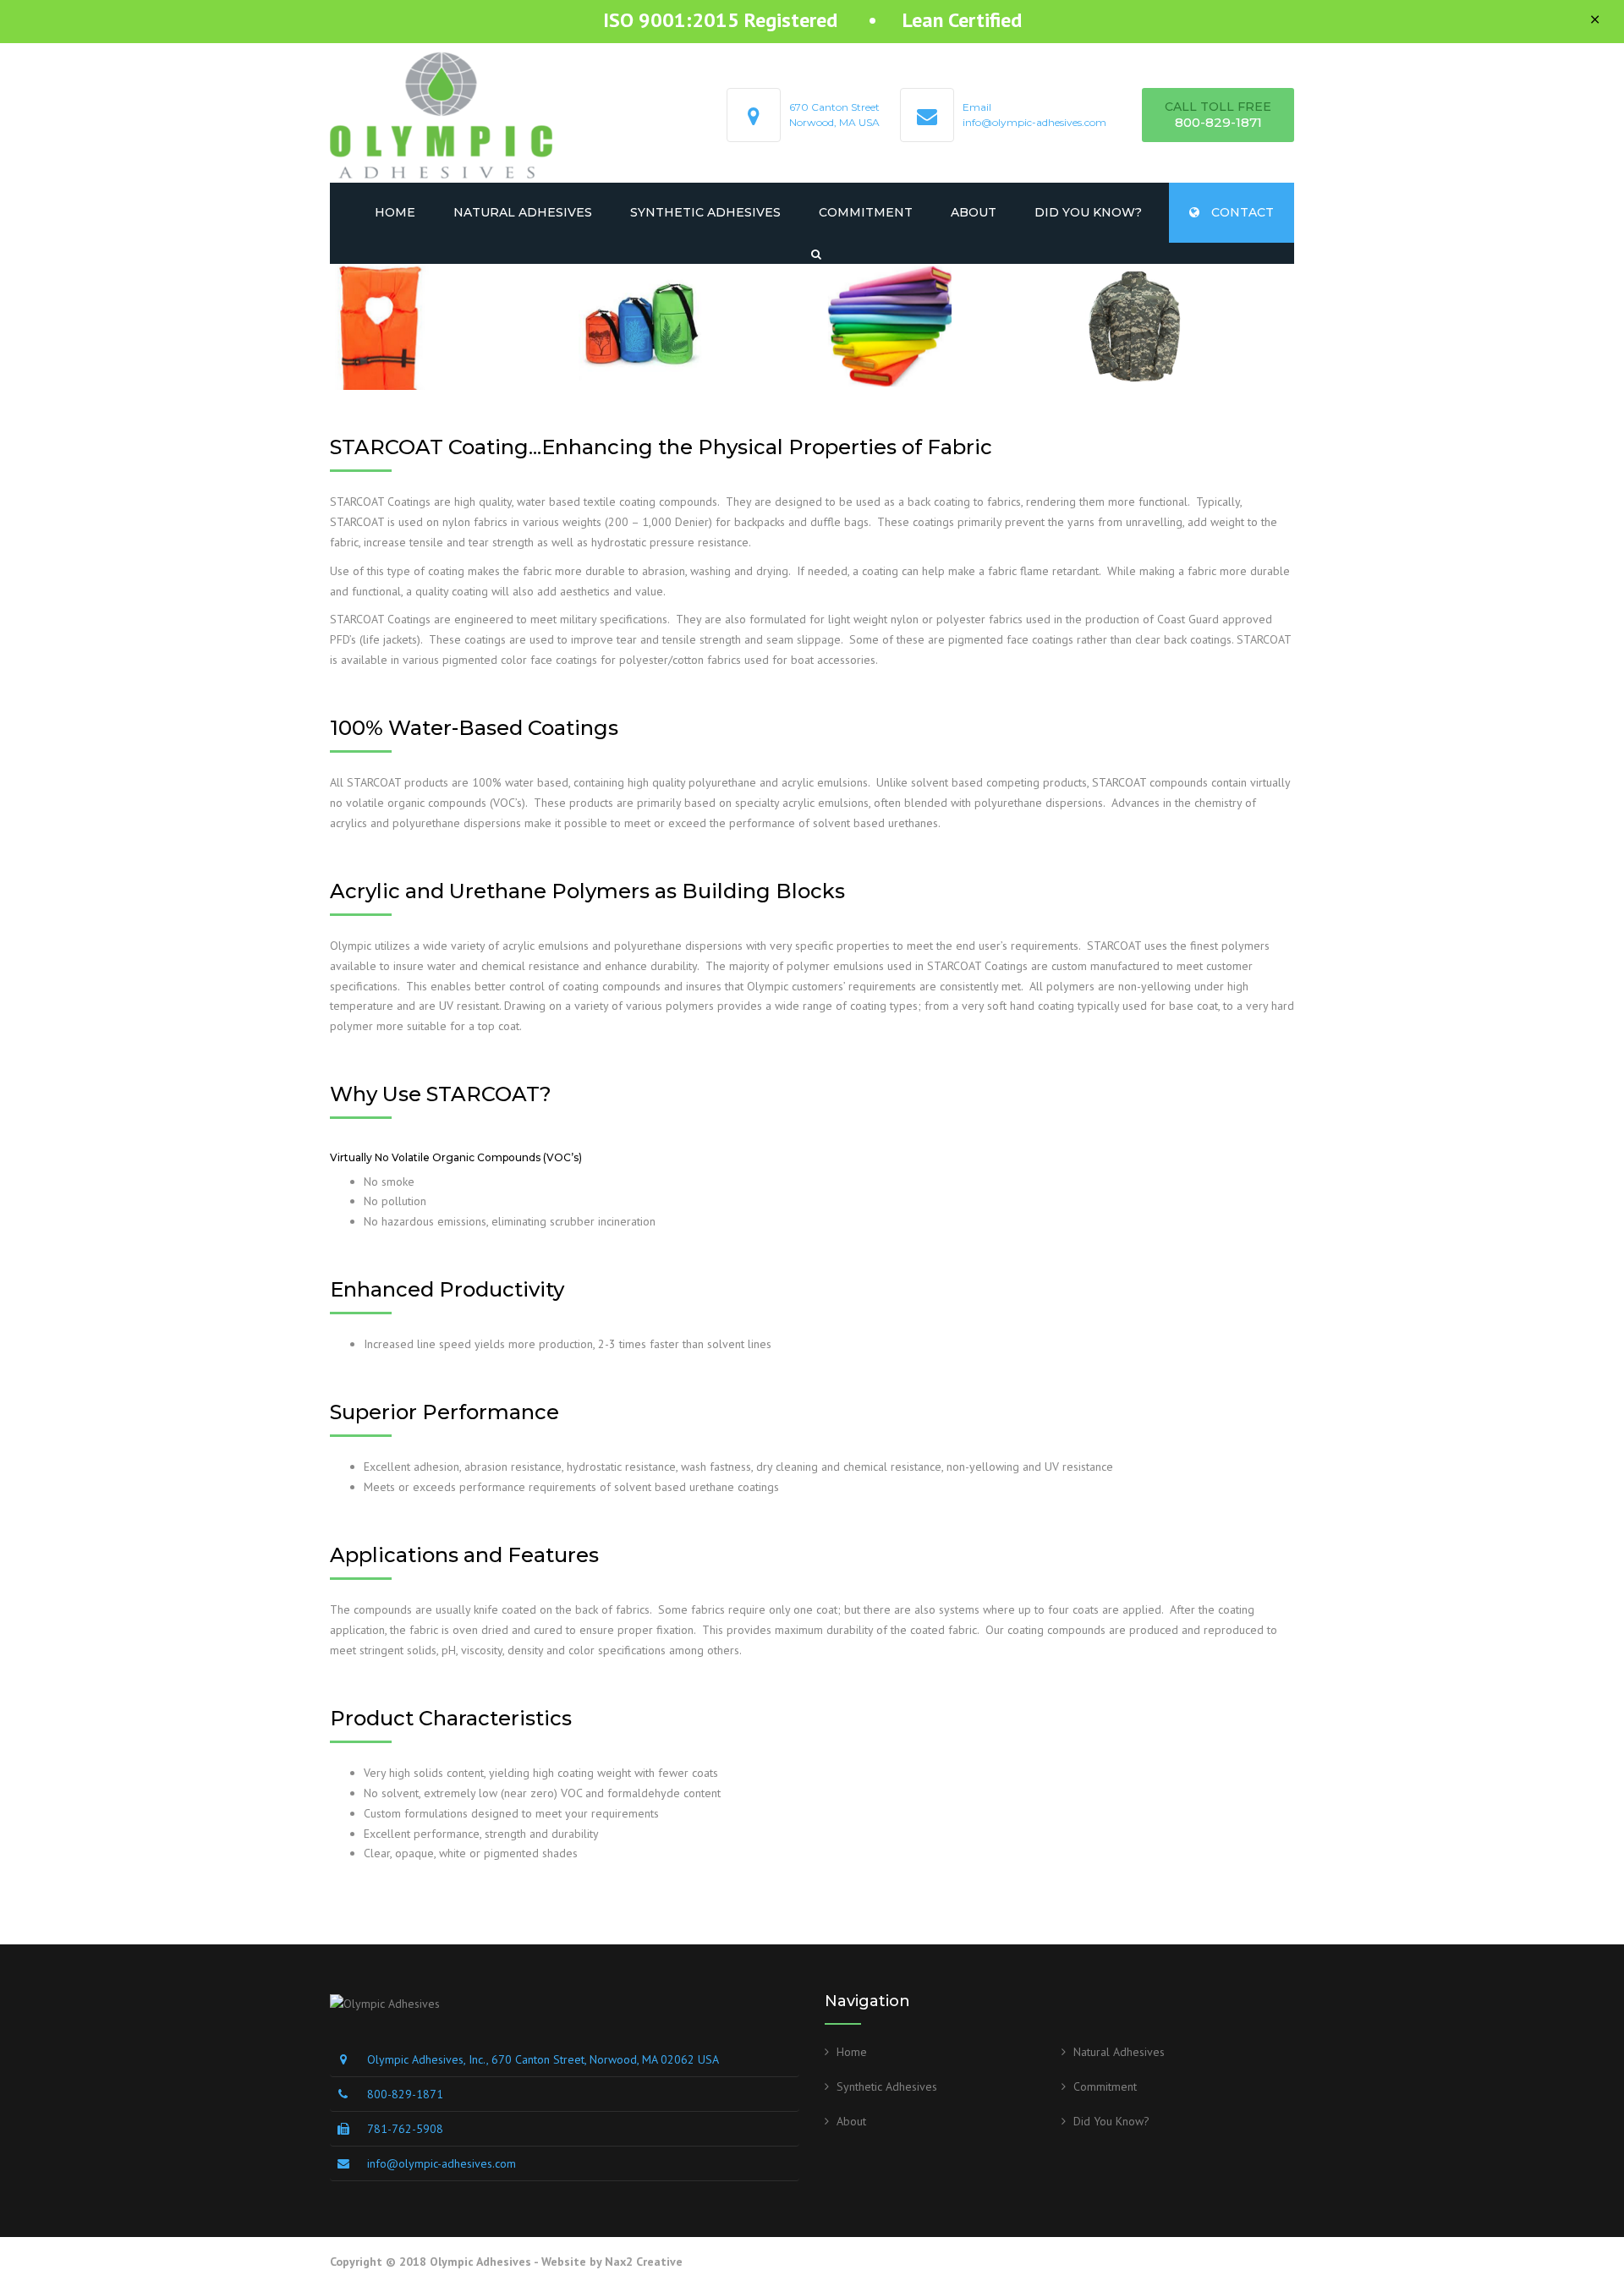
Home (395, 212)
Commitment (866, 212)
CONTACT (1241, 212)
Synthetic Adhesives (705, 212)
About (974, 212)
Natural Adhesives (523, 212)
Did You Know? (1088, 212)
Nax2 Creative (644, 2262)
